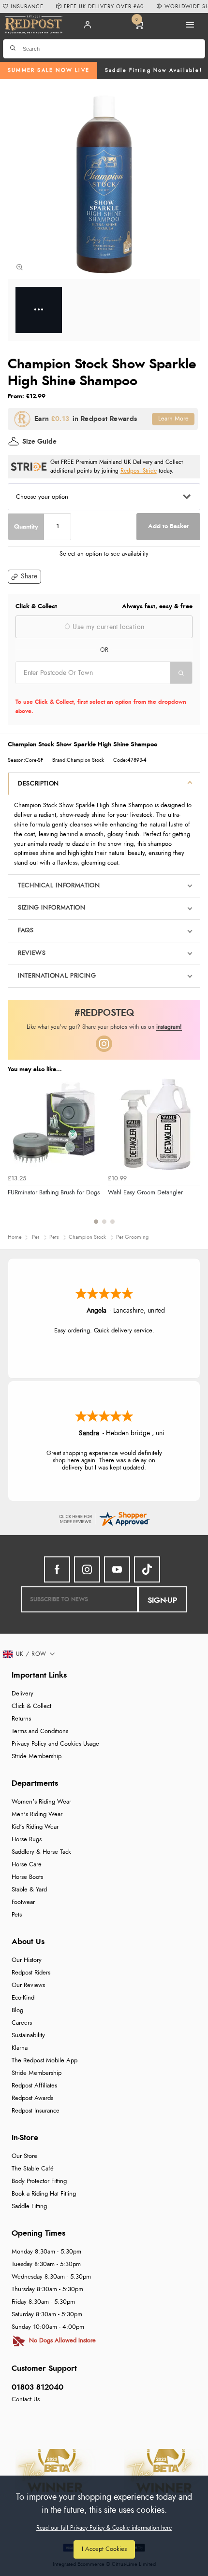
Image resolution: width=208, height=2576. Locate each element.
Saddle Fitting (29, 2206)
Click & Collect (31, 1706)
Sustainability (28, 2036)
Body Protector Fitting (39, 2181)
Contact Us (26, 2400)
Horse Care (27, 1865)
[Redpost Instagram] (104, 1044)
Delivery (22, 1694)
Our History (27, 1960)
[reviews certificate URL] (104, 1518)
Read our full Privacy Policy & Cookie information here (104, 2528)
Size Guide (39, 442)
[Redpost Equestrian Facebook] (57, 1569)
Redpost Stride (139, 471)
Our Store (24, 2156)
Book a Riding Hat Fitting (44, 2194)
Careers (22, 2023)
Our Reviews (28, 1985)
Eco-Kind (23, 1998)
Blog (17, 2010)
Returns (21, 1719)
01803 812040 (37, 2387)
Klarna (20, 2048)
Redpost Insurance (36, 2111)
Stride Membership (37, 1757)
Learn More (173, 419)
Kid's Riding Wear (35, 1827)
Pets (17, 1915)
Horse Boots (27, 1877)
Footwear (23, 1902)
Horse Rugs (27, 1840)
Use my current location (107, 627)
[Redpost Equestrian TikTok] (147, 1569)
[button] (24, 577)
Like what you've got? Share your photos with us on (104, 1027)
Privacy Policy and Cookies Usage (55, 1744)
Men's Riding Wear (37, 1814)
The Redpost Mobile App (45, 2061)
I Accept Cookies (104, 2549)
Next (192, 1157)
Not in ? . (77, 690)
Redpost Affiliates (34, 2086)
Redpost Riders (31, 1973)
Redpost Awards (32, 2098)
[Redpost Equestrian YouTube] (117, 1569)
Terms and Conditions (40, 1731)
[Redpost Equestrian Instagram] (87, 1569)
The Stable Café (33, 2169)
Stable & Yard (29, 1890)
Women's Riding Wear (41, 1802)
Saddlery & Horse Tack (41, 1852)
